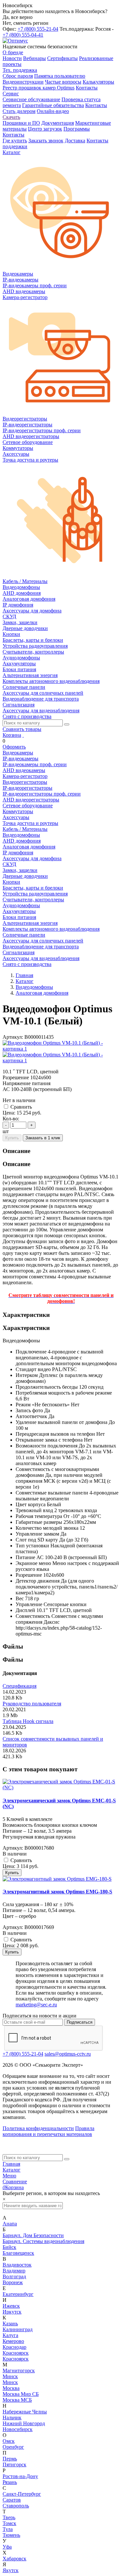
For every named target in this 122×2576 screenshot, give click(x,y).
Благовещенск (18, 2253)
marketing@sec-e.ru (36, 2005)
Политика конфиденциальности (38, 2128)
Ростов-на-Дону (20, 2476)
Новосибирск (18, 2429)
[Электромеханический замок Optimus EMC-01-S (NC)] (61, 1787)
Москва (11, 2388)
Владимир (14, 2271)
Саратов (12, 2500)
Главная (11, 2164)
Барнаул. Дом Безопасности (33, 2235)
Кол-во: (11, 1119)
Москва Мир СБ (21, 2394)
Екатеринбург (18, 2294)
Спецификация (20, 1686)
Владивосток (17, 2265)
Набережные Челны (25, 2412)
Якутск (11, 2570)
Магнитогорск (19, 2371)
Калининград (18, 2329)
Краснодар (14, 2347)
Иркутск (12, 2312)
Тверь (9, 2517)
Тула (8, 2529)
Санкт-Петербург (22, 2494)
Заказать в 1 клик (43, 1138)
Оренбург (13, 2447)
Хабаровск (14, 2559)
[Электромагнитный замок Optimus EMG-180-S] (57, 1879)
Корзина (12, 735)
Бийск (9, 2247)
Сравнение (15, 2181)
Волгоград (14, 2276)
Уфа (7, 2547)
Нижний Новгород (24, 2423)
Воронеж (13, 2282)
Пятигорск (14, 2465)
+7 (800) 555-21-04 (38, 29)
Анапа (10, 2224)
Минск (10, 2376)
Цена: (9, 1113)
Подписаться (80, 2022)
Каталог (12, 2170)
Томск (9, 2523)
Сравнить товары (22, 729)
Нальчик (12, 2418)
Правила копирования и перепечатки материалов (48, 2131)
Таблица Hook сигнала (28, 1721)
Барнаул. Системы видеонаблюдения (43, 2241)
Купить (12, 1138)
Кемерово (13, 2341)
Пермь (10, 2459)
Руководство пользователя (32, 1704)
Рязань (10, 2482)
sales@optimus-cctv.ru (68, 2054)
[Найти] (67, 724)
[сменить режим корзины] (23, 735)
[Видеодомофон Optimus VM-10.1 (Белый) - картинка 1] (61, 1049)
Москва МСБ (17, 2400)
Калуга (10, 2335)
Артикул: (13, 1037)
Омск (9, 2441)
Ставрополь (16, 2506)
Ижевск (11, 2306)
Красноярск (16, 2353)
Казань (10, 2323)
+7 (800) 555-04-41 (23, 35)
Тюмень (11, 2535)
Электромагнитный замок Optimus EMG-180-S (57, 1892)
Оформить (14, 747)
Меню (9, 2176)
